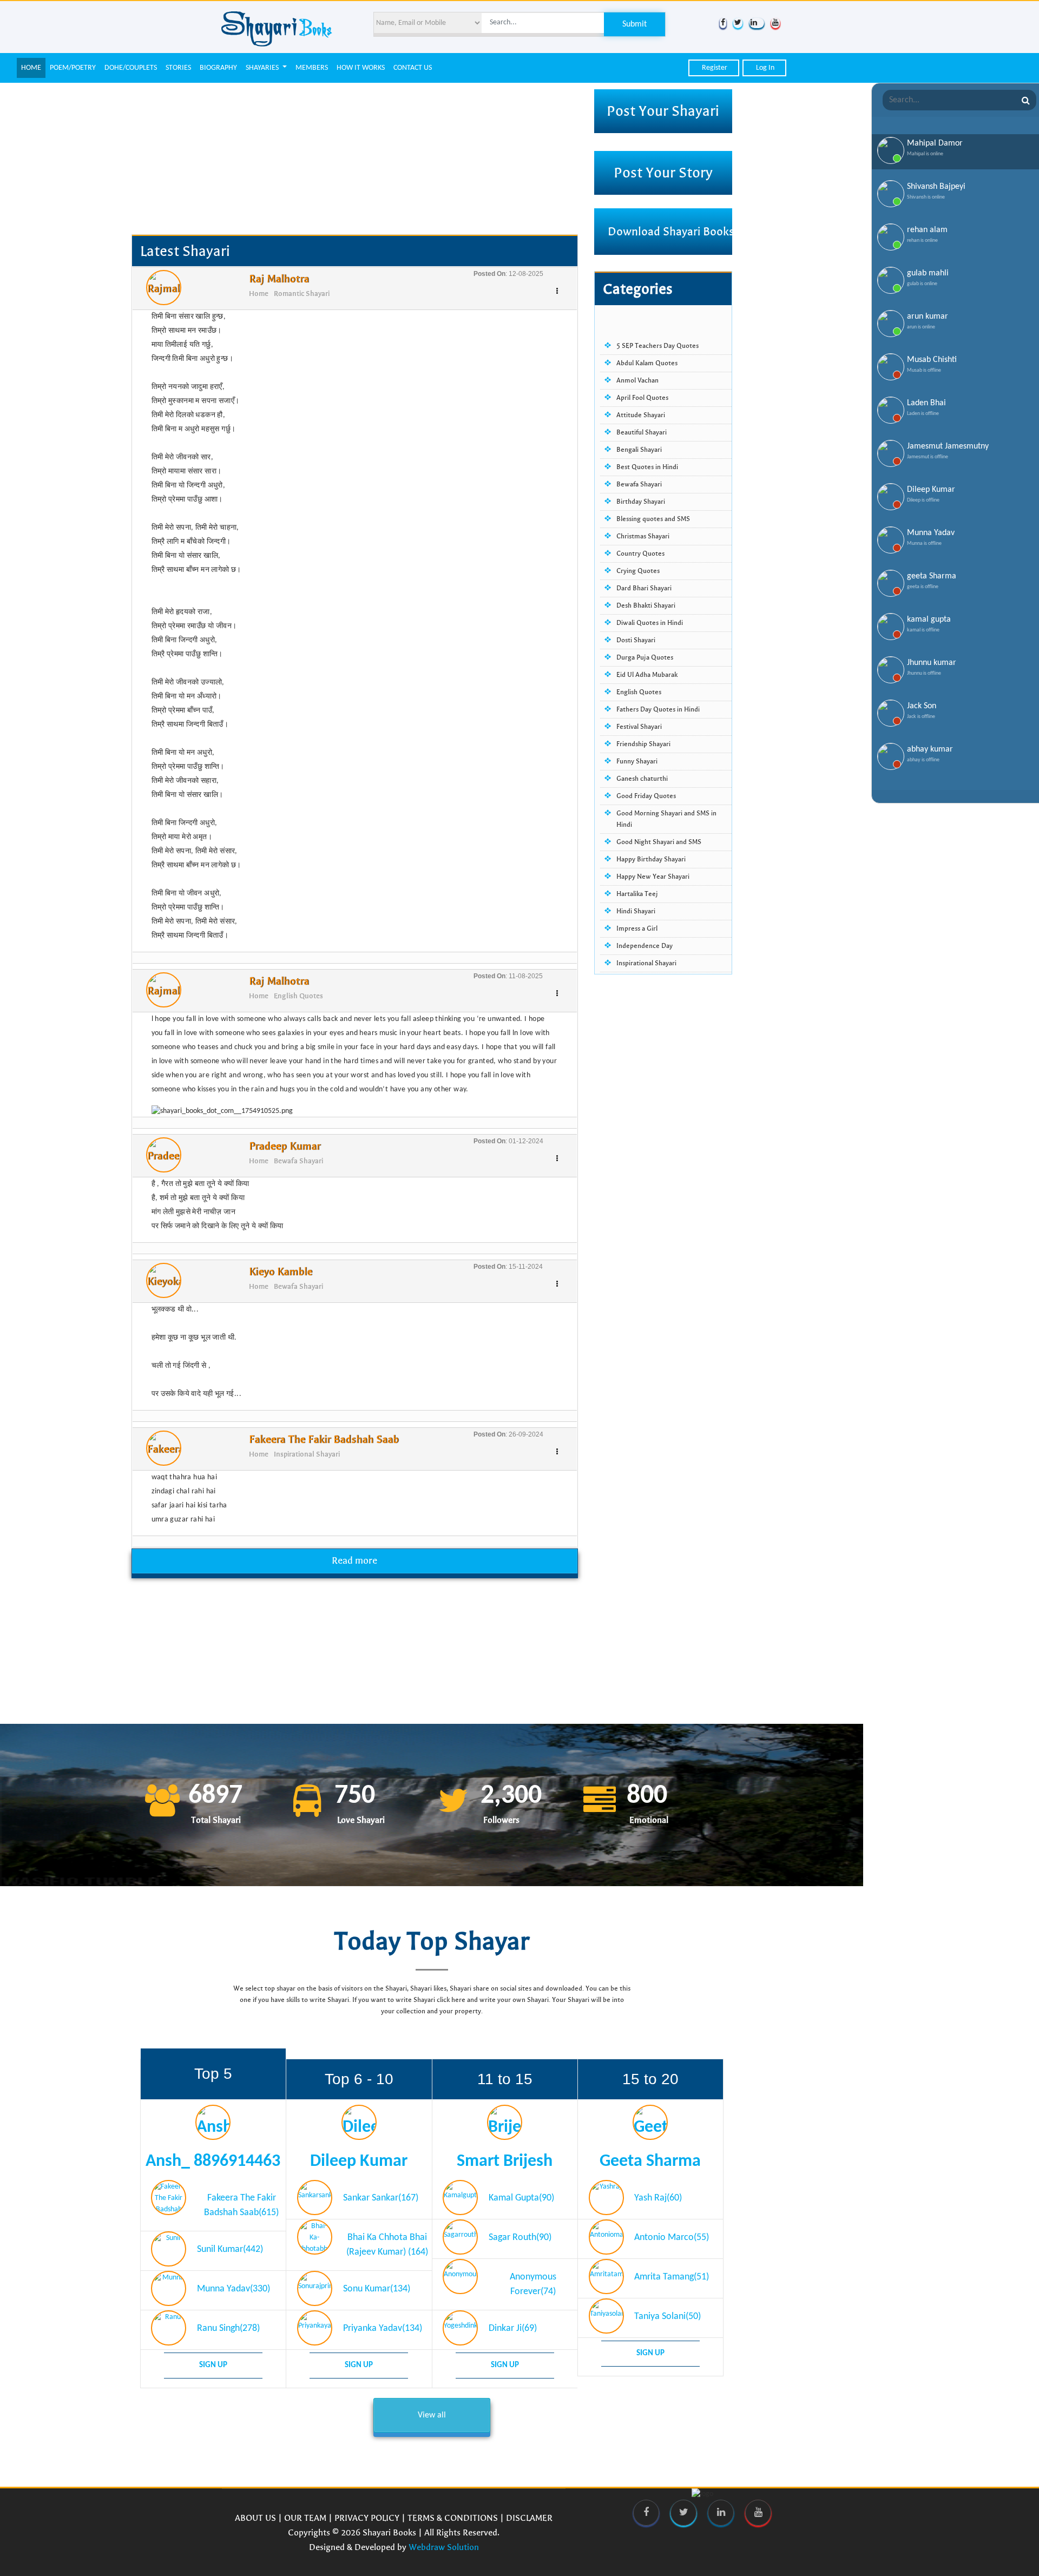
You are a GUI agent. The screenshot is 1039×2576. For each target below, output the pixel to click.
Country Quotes (640, 554)
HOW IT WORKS (361, 68)
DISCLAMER (529, 2512)
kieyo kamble (281, 1272)
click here (451, 1994)
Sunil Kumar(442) (230, 2244)
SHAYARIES (263, 68)
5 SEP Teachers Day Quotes (657, 346)
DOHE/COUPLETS (131, 68)
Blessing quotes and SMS (653, 519)
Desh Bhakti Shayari (646, 605)
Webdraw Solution (444, 2542)
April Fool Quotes (642, 398)
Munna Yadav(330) (234, 2284)
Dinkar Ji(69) (513, 2323)
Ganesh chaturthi (642, 779)
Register (714, 68)
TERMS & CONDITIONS (453, 2512)
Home (259, 294)
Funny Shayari (637, 761)
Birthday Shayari (641, 502)
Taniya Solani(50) (668, 2311)
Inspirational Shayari (307, 1454)
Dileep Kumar (359, 2156)
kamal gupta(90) (521, 2193)
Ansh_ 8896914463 (213, 2156)
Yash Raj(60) (658, 2193)
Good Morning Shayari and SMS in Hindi (666, 819)
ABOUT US (255, 2512)
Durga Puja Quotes (645, 657)
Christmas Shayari (643, 536)
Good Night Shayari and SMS (659, 842)
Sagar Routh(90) (520, 2232)
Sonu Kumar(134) (377, 2284)
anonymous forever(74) (533, 2279)
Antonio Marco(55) (672, 2232)
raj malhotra (279, 279)
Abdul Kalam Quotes (647, 363)
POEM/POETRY (73, 68)
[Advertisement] (355, 159)
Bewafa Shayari (298, 1161)
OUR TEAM (305, 2512)
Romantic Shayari (302, 294)
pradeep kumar (285, 1146)
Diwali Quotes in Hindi (650, 623)
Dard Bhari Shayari (644, 588)
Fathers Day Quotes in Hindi (658, 709)
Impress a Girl (637, 928)
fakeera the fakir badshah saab (324, 1439)
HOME (31, 68)
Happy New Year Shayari (653, 877)
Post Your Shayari (663, 111)
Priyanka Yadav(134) (383, 2323)
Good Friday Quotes (646, 796)
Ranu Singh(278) (228, 2323)
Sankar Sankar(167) (381, 2193)
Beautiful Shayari (642, 432)
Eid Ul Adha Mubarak (647, 675)
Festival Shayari (639, 727)
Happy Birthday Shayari (651, 859)
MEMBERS (312, 68)
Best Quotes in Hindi (647, 467)
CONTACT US (413, 68)
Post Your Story (663, 173)
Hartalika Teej (637, 894)
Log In (764, 68)
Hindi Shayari (636, 911)
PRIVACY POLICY (367, 2512)
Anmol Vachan (637, 380)
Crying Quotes (638, 571)
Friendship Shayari (643, 744)
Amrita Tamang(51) (672, 2272)
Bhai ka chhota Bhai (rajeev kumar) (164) (387, 2239)
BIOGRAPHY (218, 68)
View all (432, 2410)
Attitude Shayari (641, 415)
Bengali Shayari (639, 450)
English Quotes (298, 996)
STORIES (178, 68)
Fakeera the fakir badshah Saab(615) (241, 2200)
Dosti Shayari (636, 640)
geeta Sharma (650, 2156)
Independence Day (645, 946)
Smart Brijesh (505, 2156)
